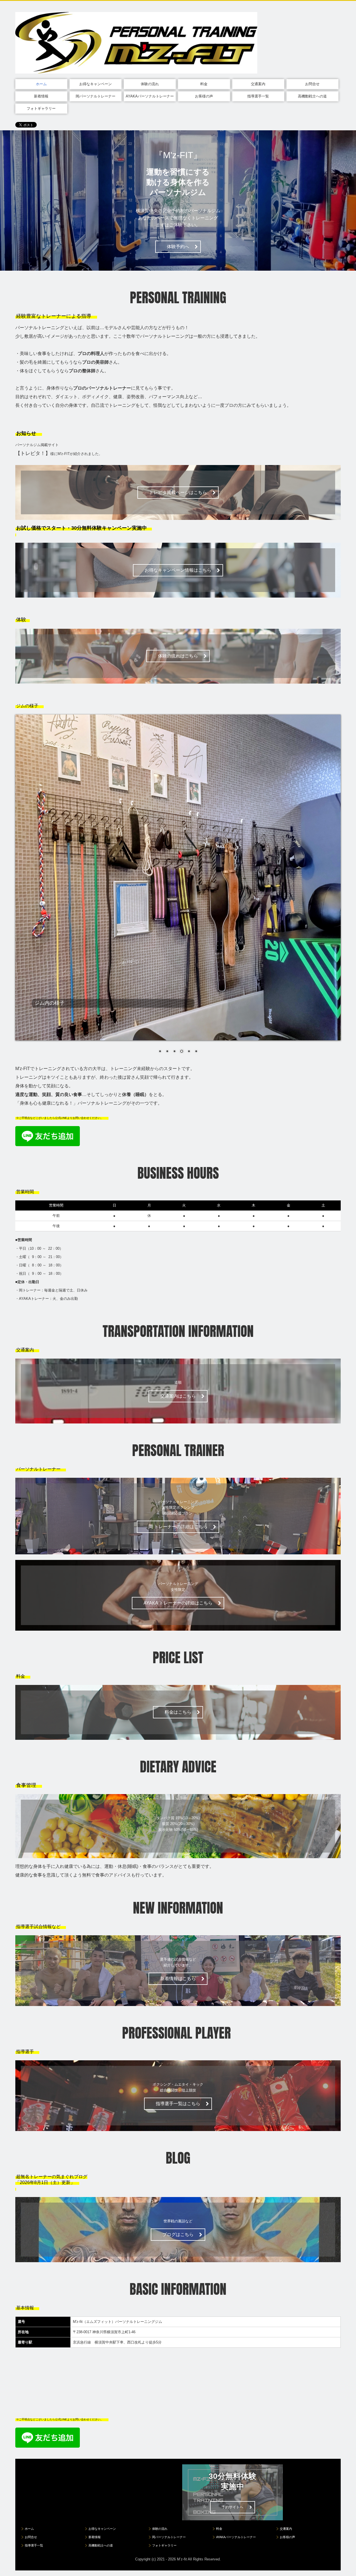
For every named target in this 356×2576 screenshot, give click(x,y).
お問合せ (312, 84)
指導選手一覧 (258, 96)
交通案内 (258, 84)
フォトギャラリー (41, 108)
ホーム (41, 84)
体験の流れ (150, 84)
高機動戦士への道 (312, 96)
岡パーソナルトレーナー (96, 96)
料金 (204, 84)
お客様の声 (204, 96)
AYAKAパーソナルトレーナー (150, 96)
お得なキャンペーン (96, 84)
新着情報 (41, 96)
